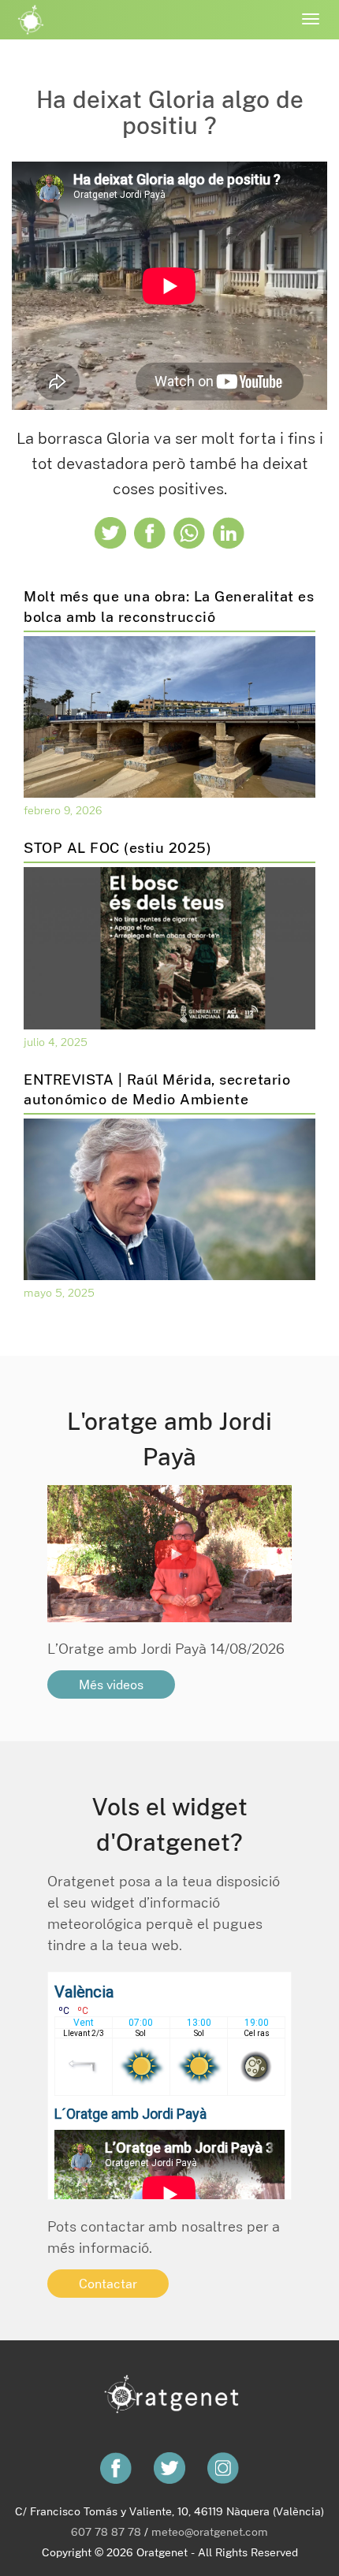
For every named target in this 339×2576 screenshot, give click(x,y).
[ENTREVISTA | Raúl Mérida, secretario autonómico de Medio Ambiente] (169, 1198)
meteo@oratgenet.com (210, 2531)
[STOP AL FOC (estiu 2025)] (169, 947)
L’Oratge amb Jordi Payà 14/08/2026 (166, 1648)
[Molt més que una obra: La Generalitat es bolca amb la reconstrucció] (169, 716)
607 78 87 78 (106, 2531)
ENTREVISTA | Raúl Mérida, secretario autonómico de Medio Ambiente (157, 1089)
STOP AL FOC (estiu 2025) (117, 847)
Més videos (111, 1684)
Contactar (108, 2284)
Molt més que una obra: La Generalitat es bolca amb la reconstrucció (169, 606)
